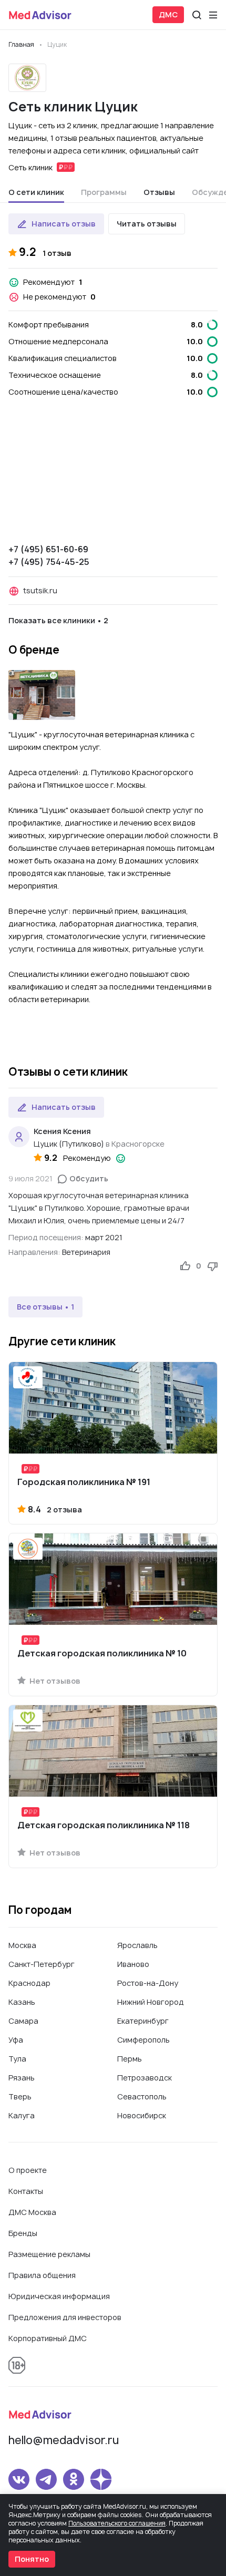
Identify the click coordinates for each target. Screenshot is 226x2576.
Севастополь (142, 2096)
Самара (23, 2021)
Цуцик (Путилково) (69, 1144)
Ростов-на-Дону (148, 1983)
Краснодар (29, 1983)
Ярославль (137, 1945)
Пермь (130, 2059)
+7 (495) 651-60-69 (48, 549)
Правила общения (42, 2275)
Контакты (26, 2191)
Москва (22, 1945)
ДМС (168, 14)
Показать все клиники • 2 (58, 620)
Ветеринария (86, 1252)
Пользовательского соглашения (117, 2523)
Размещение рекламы (49, 2254)
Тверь (20, 2096)
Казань (22, 2002)
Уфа (16, 2040)
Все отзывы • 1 (45, 1307)
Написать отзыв (64, 224)
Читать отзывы (147, 224)
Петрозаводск (145, 2078)
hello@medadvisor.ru (64, 2440)
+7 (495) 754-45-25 (49, 562)
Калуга (22, 2115)
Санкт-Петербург (42, 1964)
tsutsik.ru (40, 590)
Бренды (23, 2233)
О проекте (28, 2170)
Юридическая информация (59, 2296)
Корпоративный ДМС (48, 2338)
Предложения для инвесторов (65, 2317)
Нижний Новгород (151, 2002)
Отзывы (159, 192)
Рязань (22, 2078)
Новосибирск (142, 2115)
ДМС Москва (32, 2212)
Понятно (32, 2559)
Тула (17, 2059)
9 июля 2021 (30, 1178)
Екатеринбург (143, 2021)
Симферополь (143, 2040)
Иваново (133, 1964)
